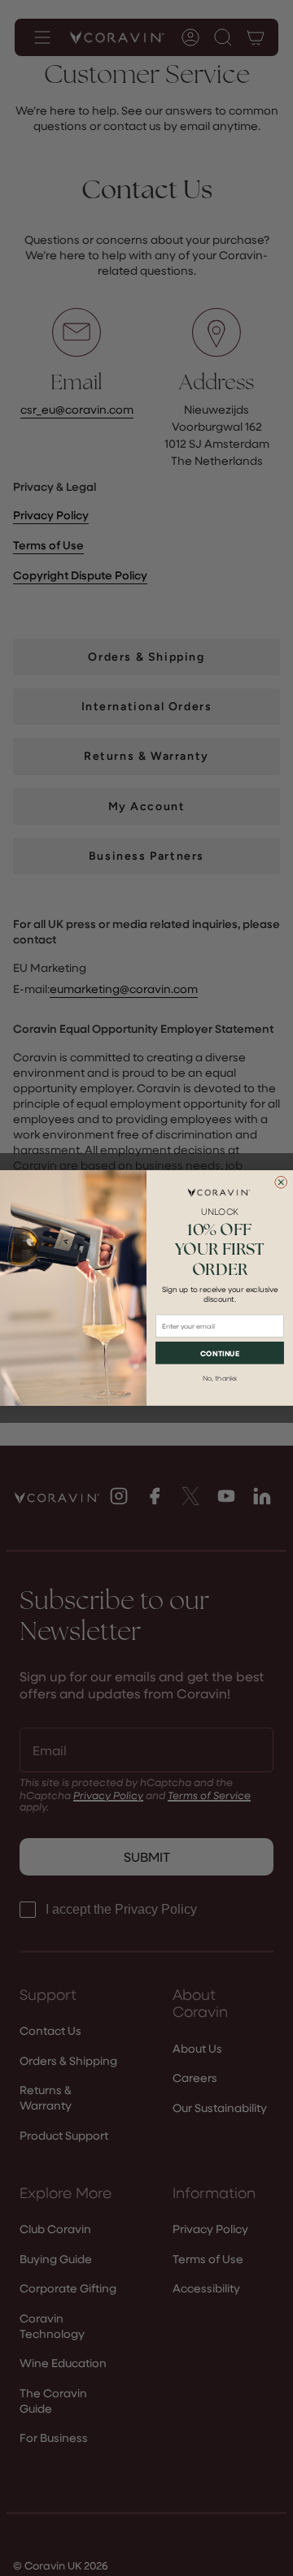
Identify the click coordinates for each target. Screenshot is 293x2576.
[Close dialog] (281, 1182)
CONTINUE (220, 1353)
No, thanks (220, 1379)
